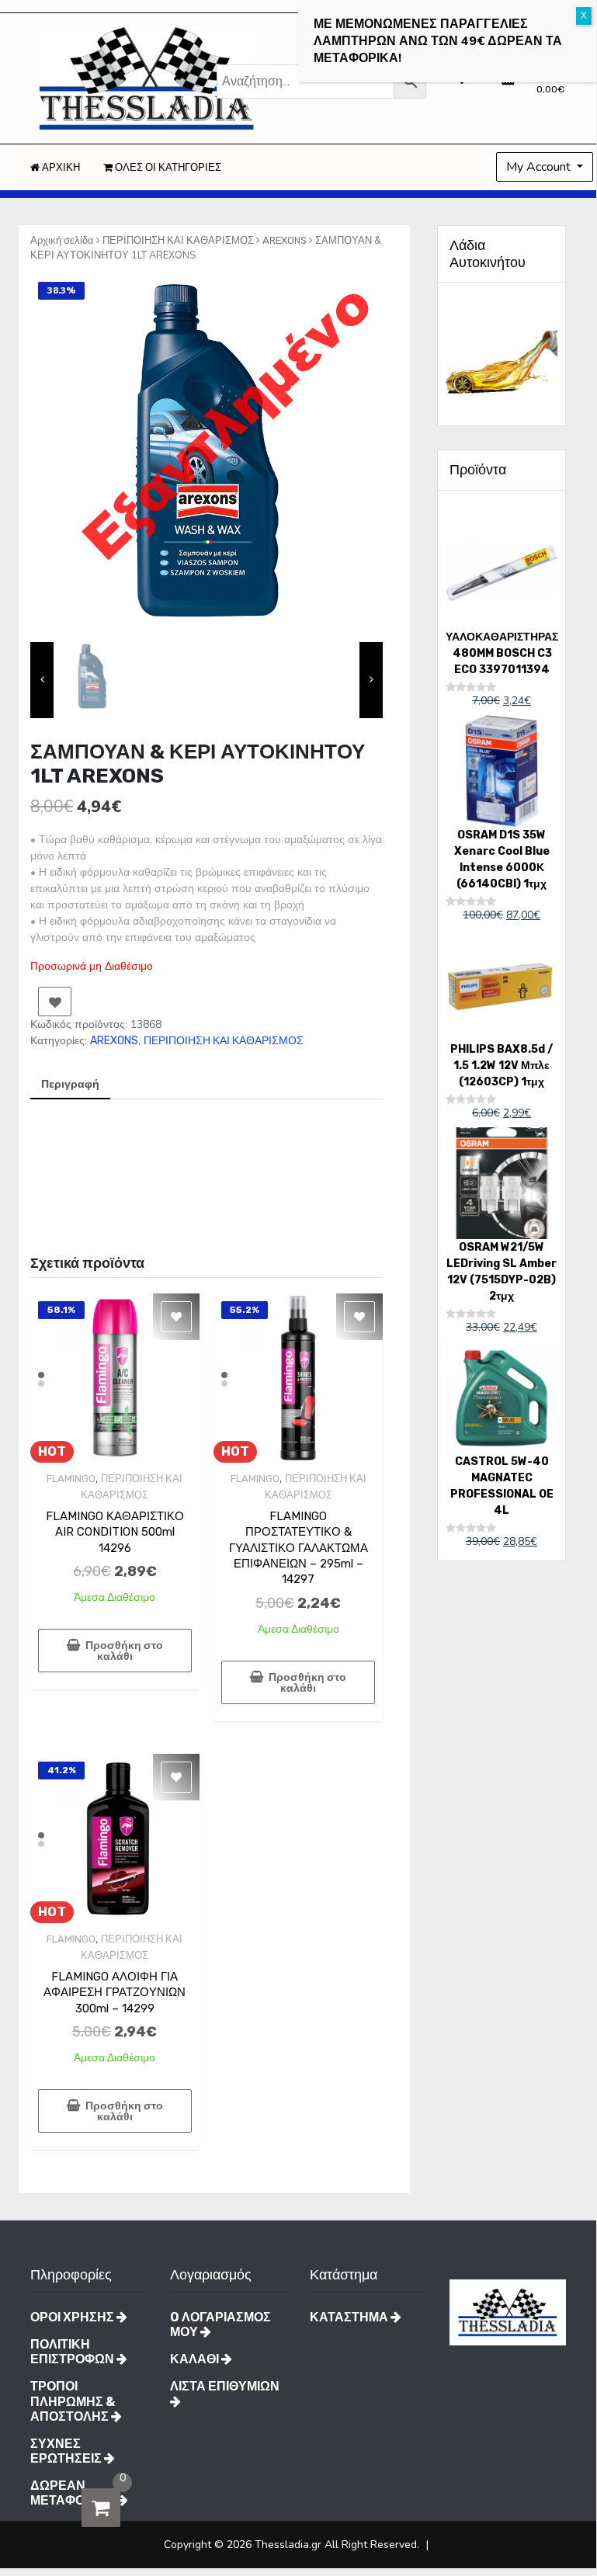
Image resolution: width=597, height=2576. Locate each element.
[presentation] (42, 680)
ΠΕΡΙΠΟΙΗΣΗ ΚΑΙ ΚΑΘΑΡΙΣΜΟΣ (178, 240)
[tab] (70, 1085)
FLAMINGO (71, 1479)
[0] (101, 2508)
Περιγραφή (70, 1084)
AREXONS (285, 240)
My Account (540, 167)
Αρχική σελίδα (62, 240)
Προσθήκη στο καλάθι (124, 1651)
